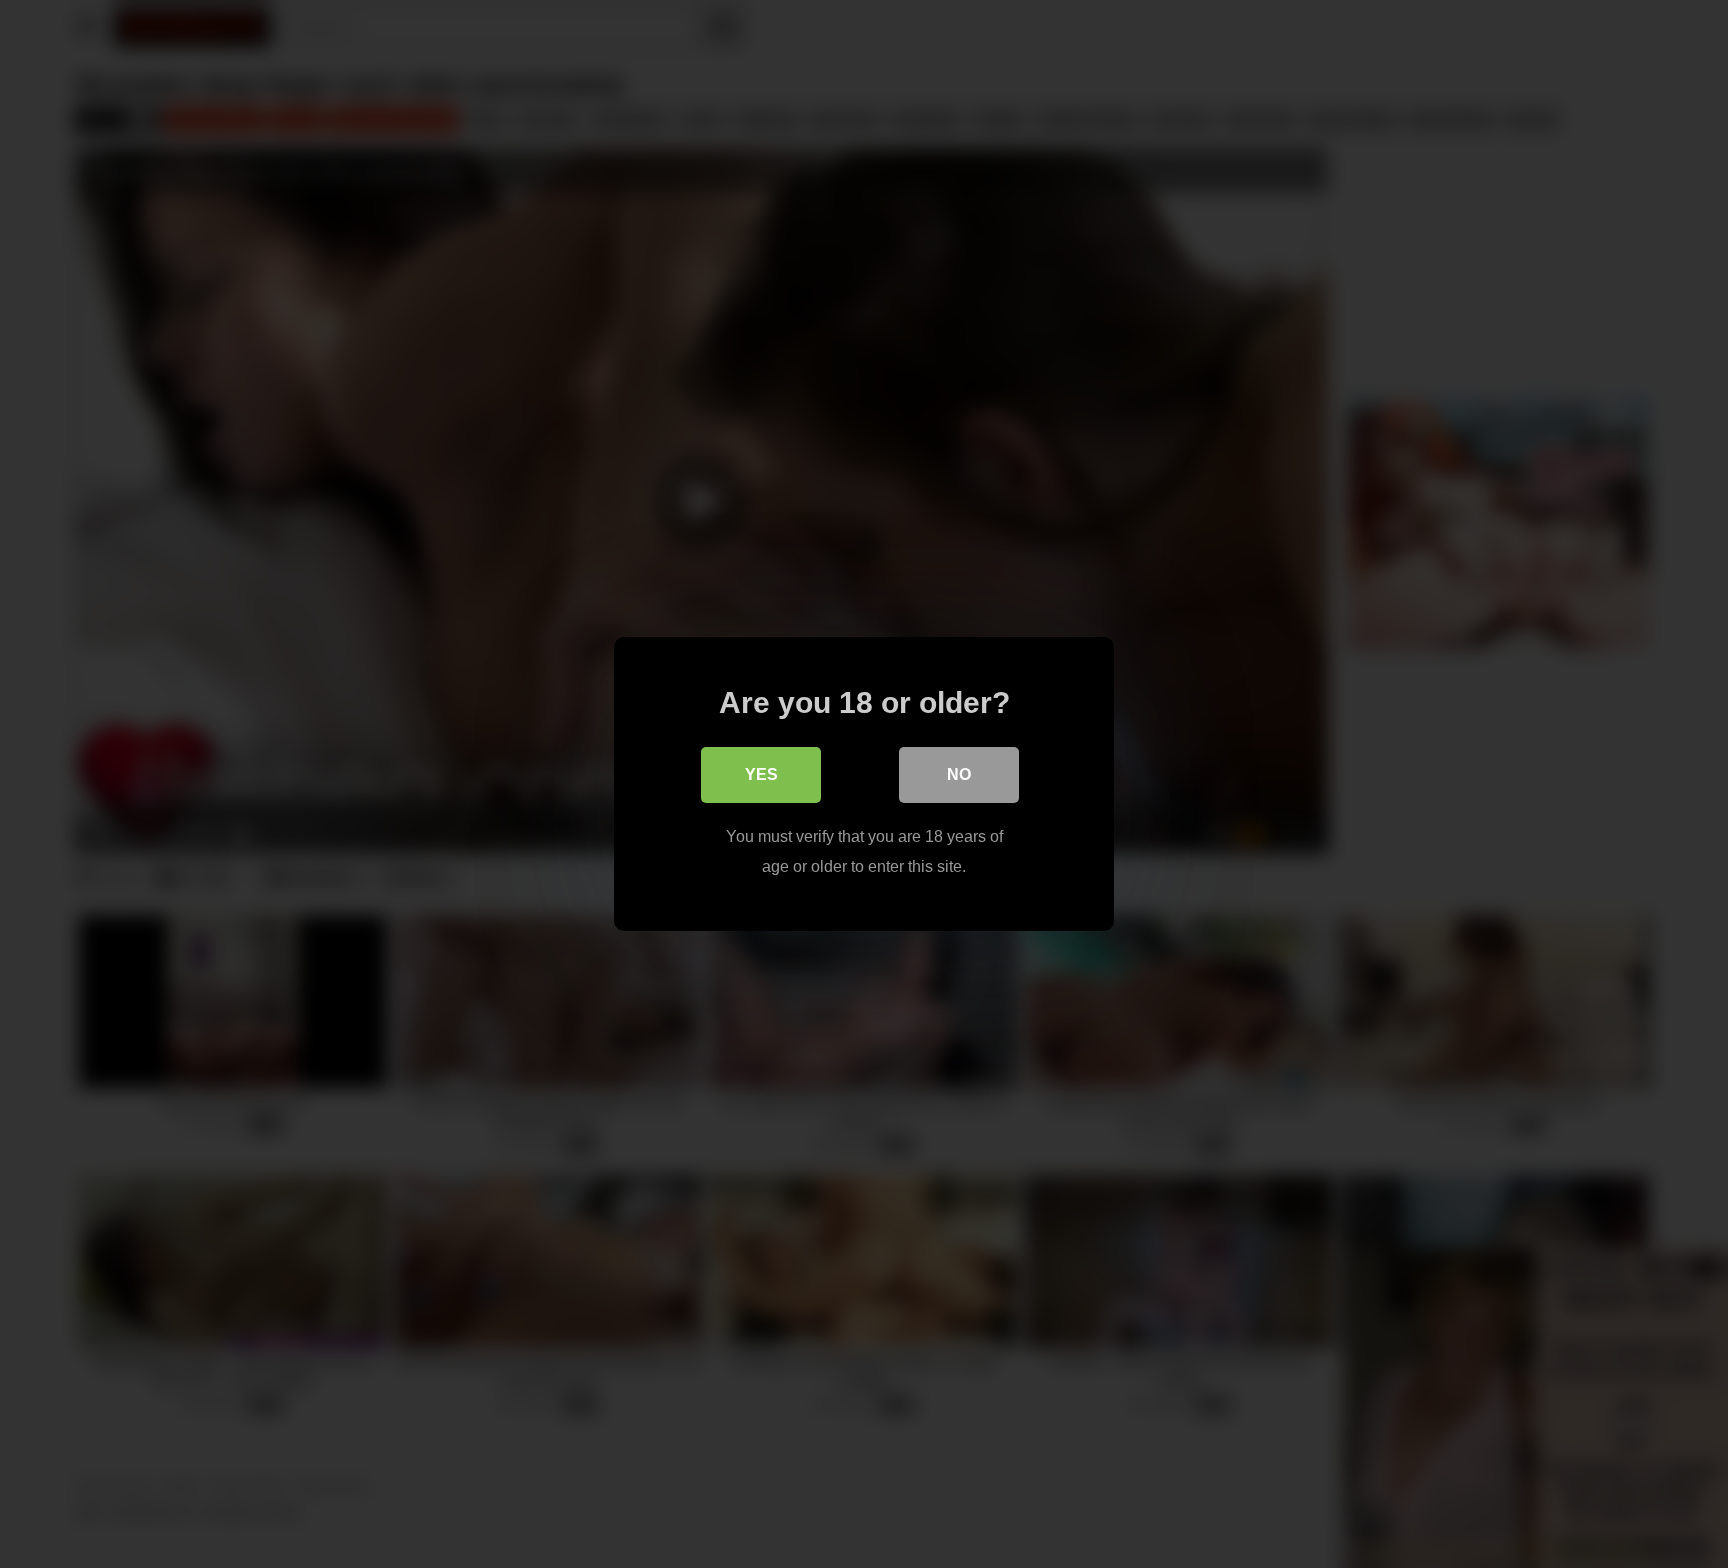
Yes (761, 774)
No (959, 774)
